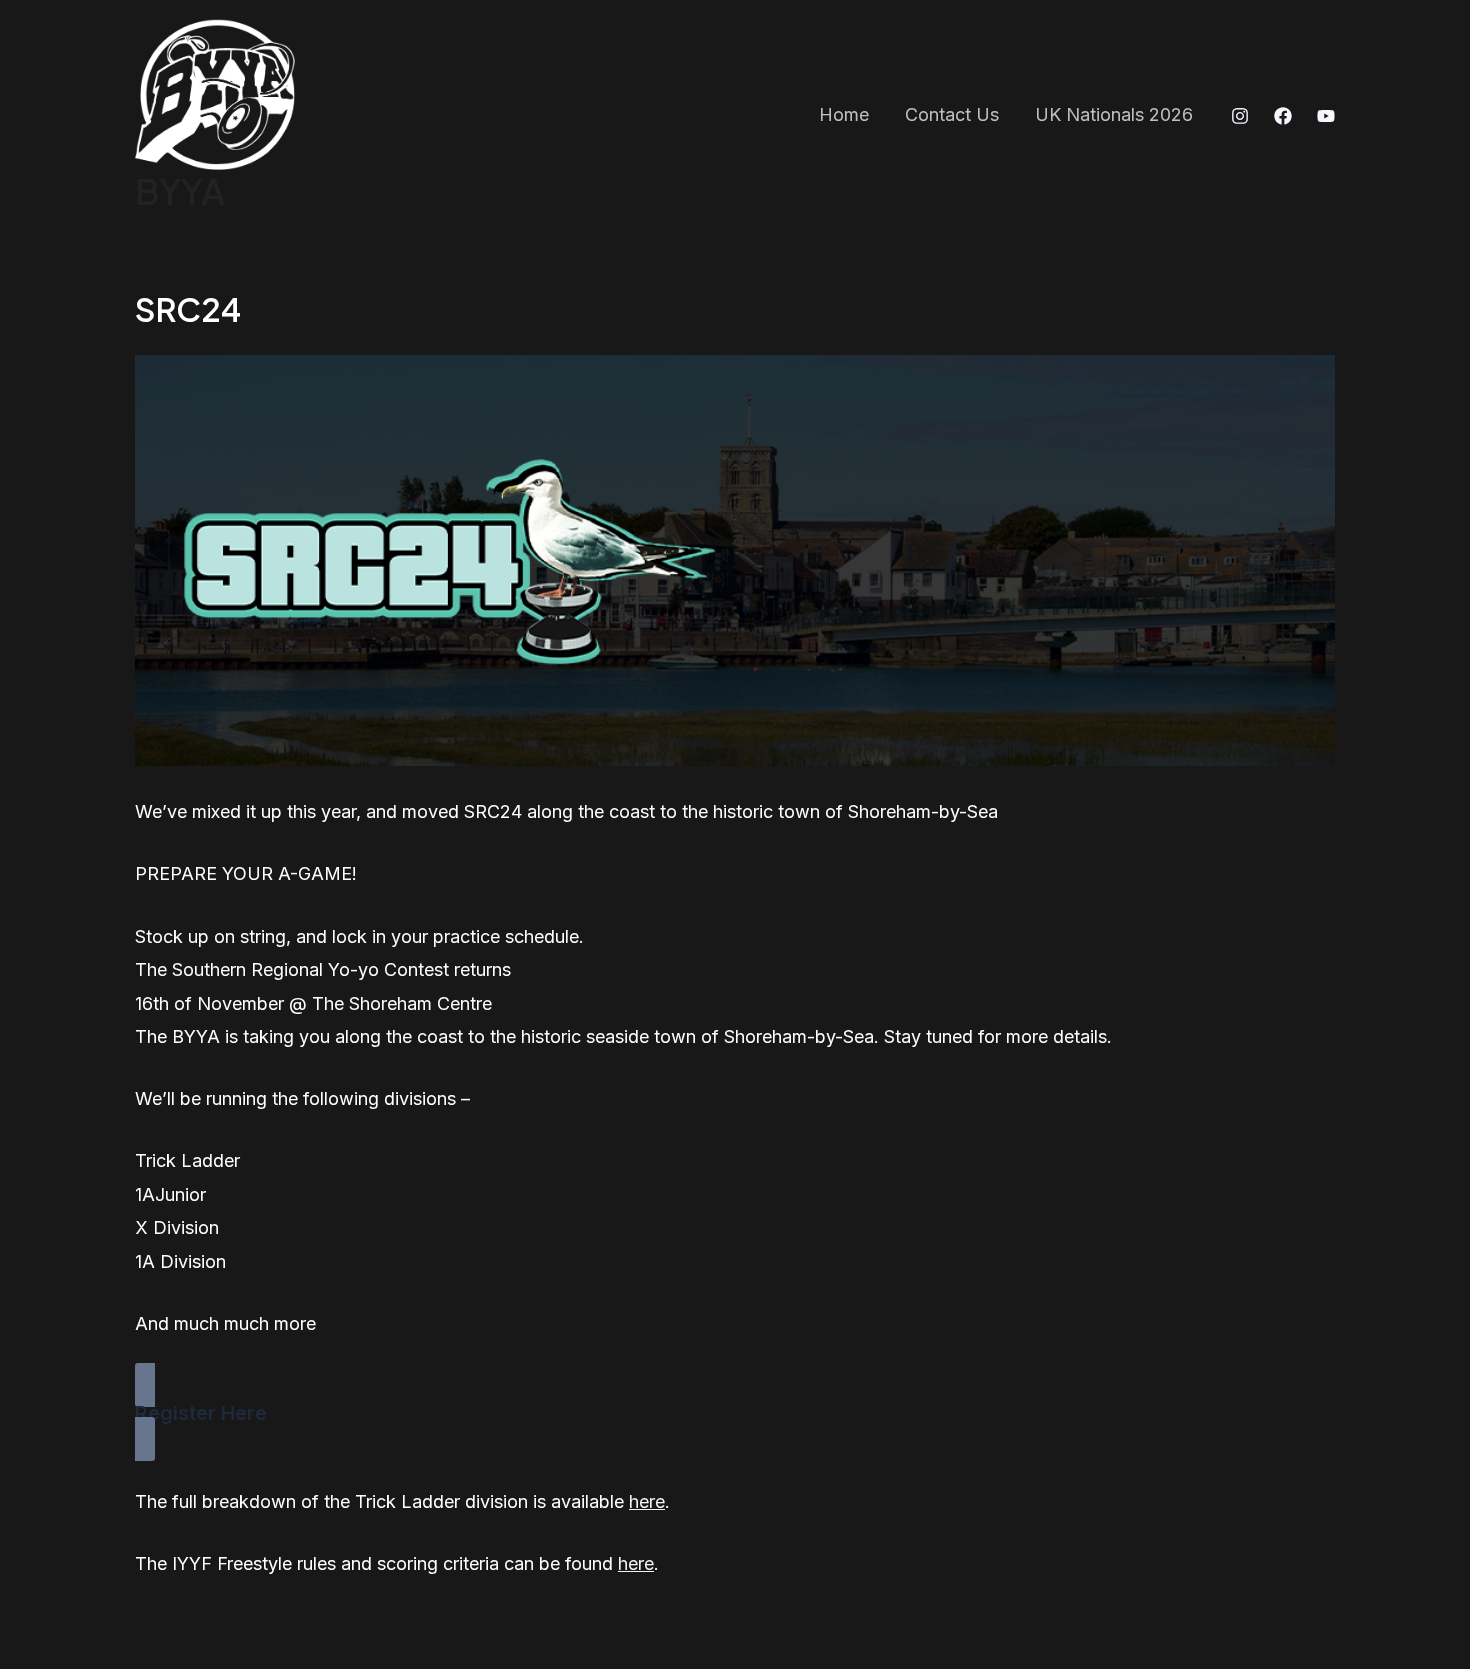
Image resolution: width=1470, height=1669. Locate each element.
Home (844, 114)
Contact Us (952, 114)
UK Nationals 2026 (1114, 114)
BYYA (180, 191)
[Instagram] (1240, 116)
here (647, 1501)
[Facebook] (1283, 116)
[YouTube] (1326, 116)
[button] (735, 1411)
